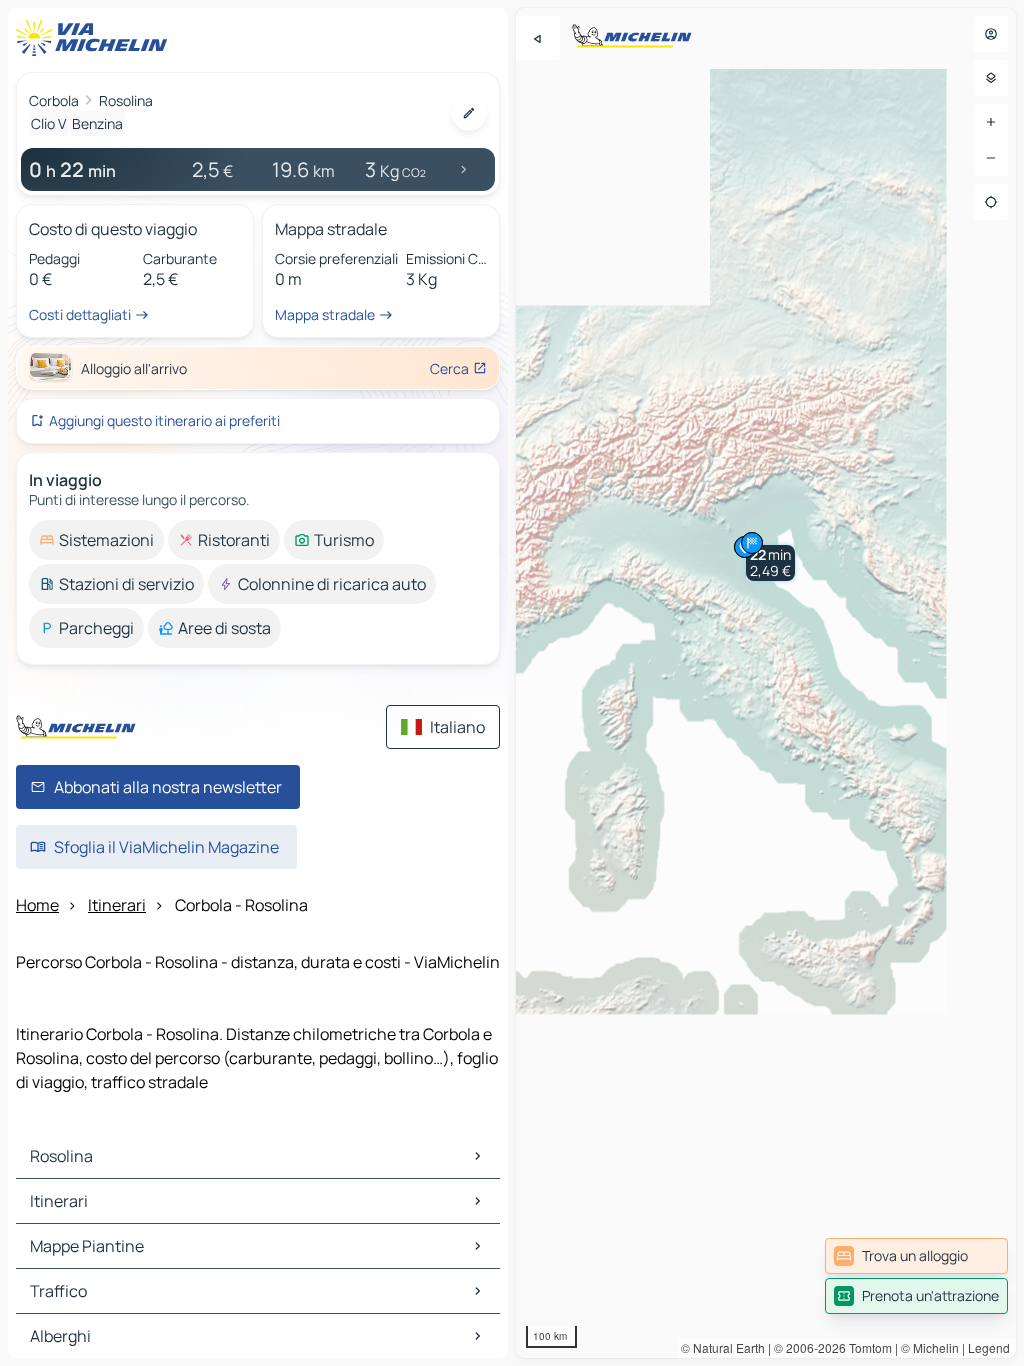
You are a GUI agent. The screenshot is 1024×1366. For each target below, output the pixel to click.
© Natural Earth (723, 1347)
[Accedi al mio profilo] (991, 34)
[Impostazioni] (991, 78)
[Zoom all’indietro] (991, 158)
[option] (96, 540)
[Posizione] (991, 202)
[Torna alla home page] (96, 38)
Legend (989, 1347)
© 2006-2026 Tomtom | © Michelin (866, 1347)
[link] (916, 1256)
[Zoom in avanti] (991, 122)
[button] (770, 563)
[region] (766, 683)
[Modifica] (469, 113)
